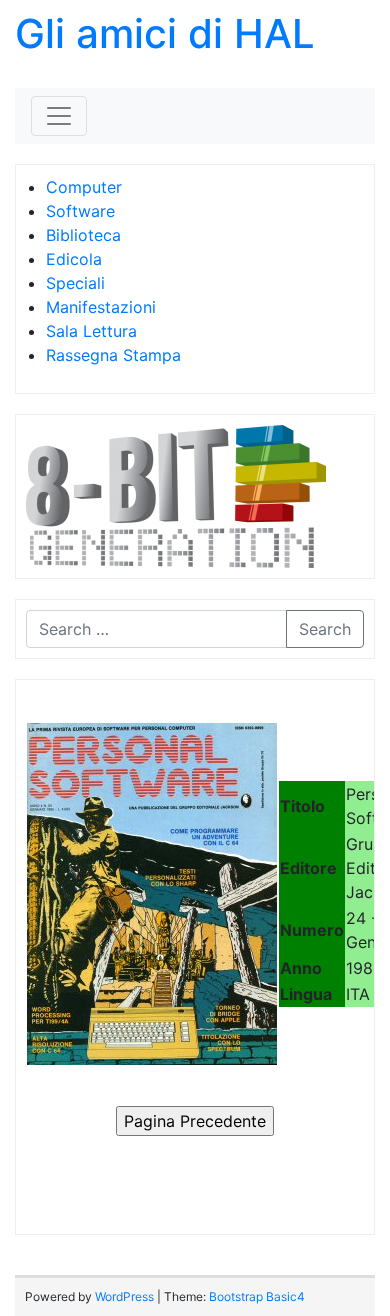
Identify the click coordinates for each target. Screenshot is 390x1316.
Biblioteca (83, 235)
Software (80, 211)
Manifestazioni (101, 307)
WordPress (124, 1296)
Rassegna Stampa (113, 355)
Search (325, 629)
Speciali (75, 283)
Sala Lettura (91, 331)
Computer (84, 187)
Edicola (74, 259)
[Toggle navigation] (59, 116)
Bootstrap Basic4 (257, 1296)
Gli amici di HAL (165, 33)
